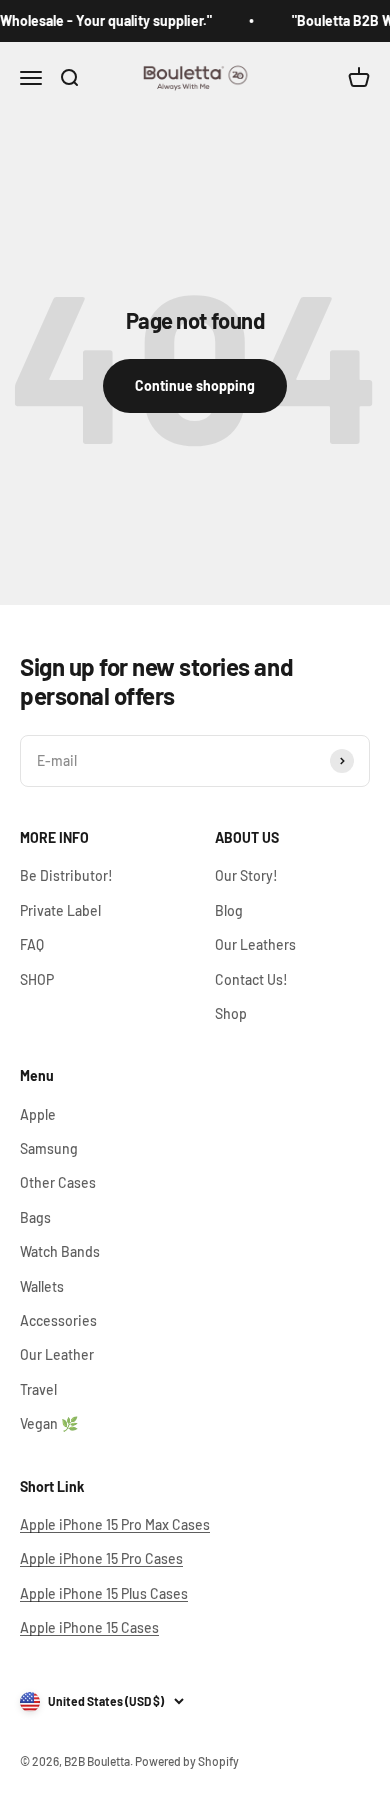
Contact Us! (251, 979)
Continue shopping (195, 385)
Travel (38, 1389)
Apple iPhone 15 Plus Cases (104, 1593)
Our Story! (246, 875)
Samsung (49, 1148)
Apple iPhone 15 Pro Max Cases (115, 1524)
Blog (229, 910)
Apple (38, 1114)
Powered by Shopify (187, 1761)
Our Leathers (255, 944)
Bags (35, 1217)
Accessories (58, 1320)
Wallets (42, 1286)
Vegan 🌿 (49, 1423)
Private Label (60, 910)
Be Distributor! (66, 875)
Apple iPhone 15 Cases (89, 1627)
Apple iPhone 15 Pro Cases (101, 1558)
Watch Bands (60, 1251)
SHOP (37, 979)
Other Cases (58, 1182)
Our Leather (57, 1354)
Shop (231, 1013)
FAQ (32, 944)
